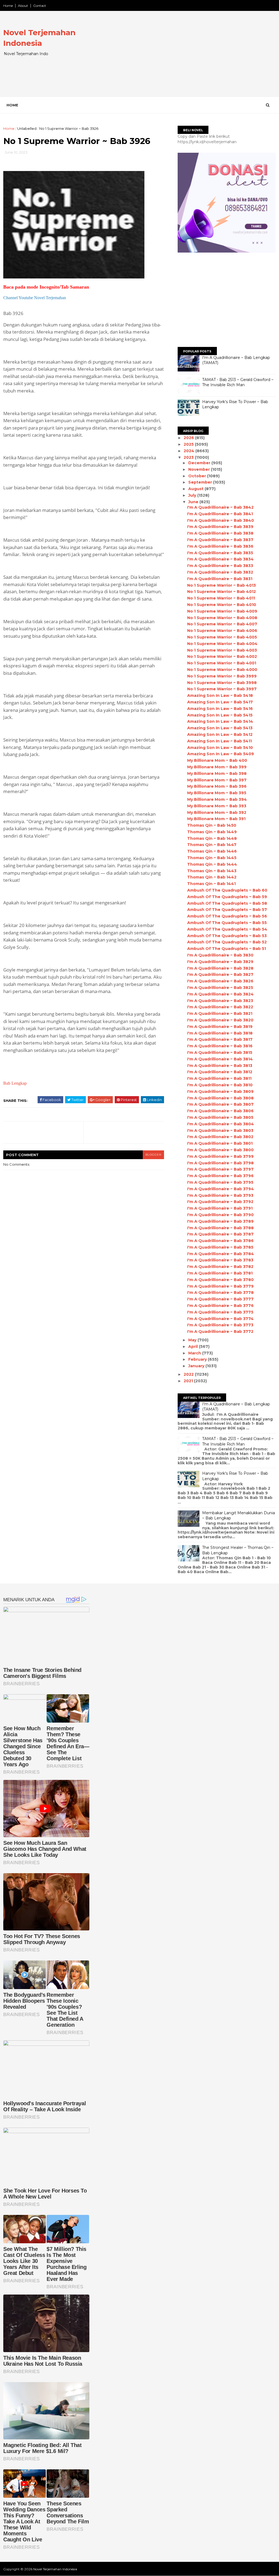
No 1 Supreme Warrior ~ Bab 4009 (222, 611)
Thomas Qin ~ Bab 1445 (212, 858)
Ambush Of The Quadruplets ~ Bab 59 (227, 897)
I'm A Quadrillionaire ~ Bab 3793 (220, 1195)
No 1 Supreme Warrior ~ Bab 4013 (222, 585)
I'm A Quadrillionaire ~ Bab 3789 (220, 1221)
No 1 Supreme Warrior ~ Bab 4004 (222, 644)
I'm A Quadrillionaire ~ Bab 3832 (220, 572)
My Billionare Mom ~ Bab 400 (217, 760)
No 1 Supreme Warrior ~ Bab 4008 (222, 618)
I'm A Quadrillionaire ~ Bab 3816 (220, 1046)
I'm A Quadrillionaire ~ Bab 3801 (220, 1143)
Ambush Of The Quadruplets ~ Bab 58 (227, 903)
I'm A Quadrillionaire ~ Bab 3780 (220, 1280)
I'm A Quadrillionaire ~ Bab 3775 (220, 1312)
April (194, 1347)
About (23, 6)
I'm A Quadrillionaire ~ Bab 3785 (220, 1247)
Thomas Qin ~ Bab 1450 (212, 825)
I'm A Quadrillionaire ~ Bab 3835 (220, 553)
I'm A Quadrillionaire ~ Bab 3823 (220, 1001)
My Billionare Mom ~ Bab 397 (217, 780)
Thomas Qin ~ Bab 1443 (212, 871)
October (198, 476)
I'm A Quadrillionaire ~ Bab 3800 (220, 1150)
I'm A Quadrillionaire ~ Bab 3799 (220, 1156)
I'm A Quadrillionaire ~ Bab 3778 (220, 1293)
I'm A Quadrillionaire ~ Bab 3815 (220, 1052)
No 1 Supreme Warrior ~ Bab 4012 (222, 592)
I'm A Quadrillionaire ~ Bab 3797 (220, 1169)
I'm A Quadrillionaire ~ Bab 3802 (220, 1137)
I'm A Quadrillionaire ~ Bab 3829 (220, 962)
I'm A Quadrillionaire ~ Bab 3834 (220, 559)
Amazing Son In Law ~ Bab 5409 (221, 754)
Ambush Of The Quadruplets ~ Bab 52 (227, 942)
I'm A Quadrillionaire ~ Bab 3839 (220, 527)
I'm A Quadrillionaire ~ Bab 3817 (220, 1039)
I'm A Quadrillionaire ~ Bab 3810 (220, 1085)
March (195, 1353)
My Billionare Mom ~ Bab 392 (217, 812)
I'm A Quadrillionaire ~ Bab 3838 (220, 533)
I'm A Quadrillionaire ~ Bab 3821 (220, 1013)
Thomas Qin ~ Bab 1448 (212, 838)
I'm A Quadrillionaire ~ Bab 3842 (220, 507)
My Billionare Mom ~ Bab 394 (217, 799)
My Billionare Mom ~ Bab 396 (217, 786)
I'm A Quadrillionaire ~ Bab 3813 (220, 1066)
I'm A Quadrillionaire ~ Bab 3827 (220, 974)
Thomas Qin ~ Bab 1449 (212, 832)
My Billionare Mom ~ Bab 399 (217, 767)
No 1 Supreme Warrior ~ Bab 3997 (222, 689)
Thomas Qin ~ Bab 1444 (212, 864)
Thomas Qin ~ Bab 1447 (212, 845)
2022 (189, 1374)
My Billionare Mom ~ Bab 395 (217, 793)
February (198, 1359)
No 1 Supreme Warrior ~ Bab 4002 (222, 656)
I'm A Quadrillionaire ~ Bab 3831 (220, 579)
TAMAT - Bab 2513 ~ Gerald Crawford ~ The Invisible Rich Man (238, 382)
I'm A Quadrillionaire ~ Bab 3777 (220, 1299)
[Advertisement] (176, 58)
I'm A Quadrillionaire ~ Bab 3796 (220, 1176)
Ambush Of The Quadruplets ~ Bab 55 (227, 923)
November (200, 469)
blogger (153, 1155)
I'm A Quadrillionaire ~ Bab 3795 (220, 1182)
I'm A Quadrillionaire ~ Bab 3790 (220, 1215)
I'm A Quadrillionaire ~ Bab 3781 (220, 1273)
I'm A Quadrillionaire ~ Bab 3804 (221, 1124)
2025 (189, 444)
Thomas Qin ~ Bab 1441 (211, 884)
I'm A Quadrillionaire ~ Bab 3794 (221, 1189)
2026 (189, 438)
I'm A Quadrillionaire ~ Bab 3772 (220, 1332)
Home (8, 6)
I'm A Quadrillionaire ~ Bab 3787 (220, 1234)
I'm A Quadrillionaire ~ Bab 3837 (220, 540)
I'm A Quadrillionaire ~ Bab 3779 (220, 1286)
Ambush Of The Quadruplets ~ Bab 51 (227, 949)
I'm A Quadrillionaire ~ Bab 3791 (220, 1208)
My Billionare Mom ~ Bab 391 (216, 819)
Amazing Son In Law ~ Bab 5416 (220, 709)
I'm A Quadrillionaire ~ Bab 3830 (220, 955)
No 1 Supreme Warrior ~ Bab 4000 (222, 670)
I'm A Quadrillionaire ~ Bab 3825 (220, 988)
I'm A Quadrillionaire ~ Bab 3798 (220, 1163)
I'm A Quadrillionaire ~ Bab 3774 (220, 1319)
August (196, 489)
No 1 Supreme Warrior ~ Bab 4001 (222, 663)
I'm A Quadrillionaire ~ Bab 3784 (221, 1254)
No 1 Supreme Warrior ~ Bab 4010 (222, 605)
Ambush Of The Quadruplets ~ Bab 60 (227, 890)
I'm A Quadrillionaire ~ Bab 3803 (220, 1130)
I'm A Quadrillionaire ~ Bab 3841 (220, 514)
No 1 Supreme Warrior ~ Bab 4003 (222, 650)
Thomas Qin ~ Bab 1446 (212, 851)
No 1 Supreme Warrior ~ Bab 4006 (222, 631)
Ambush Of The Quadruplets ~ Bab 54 (227, 929)
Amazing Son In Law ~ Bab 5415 (220, 715)
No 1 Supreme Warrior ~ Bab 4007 (222, 624)
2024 (189, 451)
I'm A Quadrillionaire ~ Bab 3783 (220, 1260)
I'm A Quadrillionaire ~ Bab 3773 (220, 1325)
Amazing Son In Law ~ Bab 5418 (220, 695)
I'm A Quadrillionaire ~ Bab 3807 (220, 1104)
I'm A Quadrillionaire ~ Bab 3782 (220, 1267)
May (193, 1340)
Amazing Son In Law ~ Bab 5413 (220, 728)
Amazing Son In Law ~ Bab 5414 (220, 721)
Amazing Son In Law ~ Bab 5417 (220, 702)
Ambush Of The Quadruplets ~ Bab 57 (227, 910)
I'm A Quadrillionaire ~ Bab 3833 (220, 566)
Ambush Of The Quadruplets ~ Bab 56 (227, 916)
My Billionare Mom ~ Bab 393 (217, 806)
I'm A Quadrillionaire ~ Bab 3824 (220, 994)
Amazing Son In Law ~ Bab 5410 (220, 748)
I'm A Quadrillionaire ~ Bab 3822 (220, 1007)
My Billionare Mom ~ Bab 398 (217, 773)
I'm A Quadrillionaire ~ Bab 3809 (220, 1091)
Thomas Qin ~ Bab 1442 (212, 877)
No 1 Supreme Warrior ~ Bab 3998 (222, 683)
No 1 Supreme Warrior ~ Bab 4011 (221, 598)
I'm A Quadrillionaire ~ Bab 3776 (220, 1306)
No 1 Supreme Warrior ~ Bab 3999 (222, 676)
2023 (189, 457)
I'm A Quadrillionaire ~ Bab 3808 (220, 1098)
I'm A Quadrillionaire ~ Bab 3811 (219, 1078)
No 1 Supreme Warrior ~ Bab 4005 (222, 637)
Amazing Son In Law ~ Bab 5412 (220, 734)
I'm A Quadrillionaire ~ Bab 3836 (220, 546)
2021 (189, 1381)
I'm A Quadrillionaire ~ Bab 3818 (220, 1033)
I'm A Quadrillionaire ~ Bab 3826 (220, 981)
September (201, 482)
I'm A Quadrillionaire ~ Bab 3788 (220, 1228)
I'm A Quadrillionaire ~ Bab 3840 (221, 520)
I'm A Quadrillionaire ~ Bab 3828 (220, 968)
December (200, 463)
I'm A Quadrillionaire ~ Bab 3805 (220, 1117)
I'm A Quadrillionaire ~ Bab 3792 (220, 1202)
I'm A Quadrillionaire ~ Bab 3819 (220, 1027)
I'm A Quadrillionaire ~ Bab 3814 (220, 1059)
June (194, 502)
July (193, 495)
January (197, 1366)
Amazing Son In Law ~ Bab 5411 (219, 741)
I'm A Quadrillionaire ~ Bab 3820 (220, 1020)
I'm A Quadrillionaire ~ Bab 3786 (220, 1241)
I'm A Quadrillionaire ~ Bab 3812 (220, 1072)
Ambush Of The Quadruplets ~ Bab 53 (227, 936)
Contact (40, 6)
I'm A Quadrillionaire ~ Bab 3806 (220, 1111)
